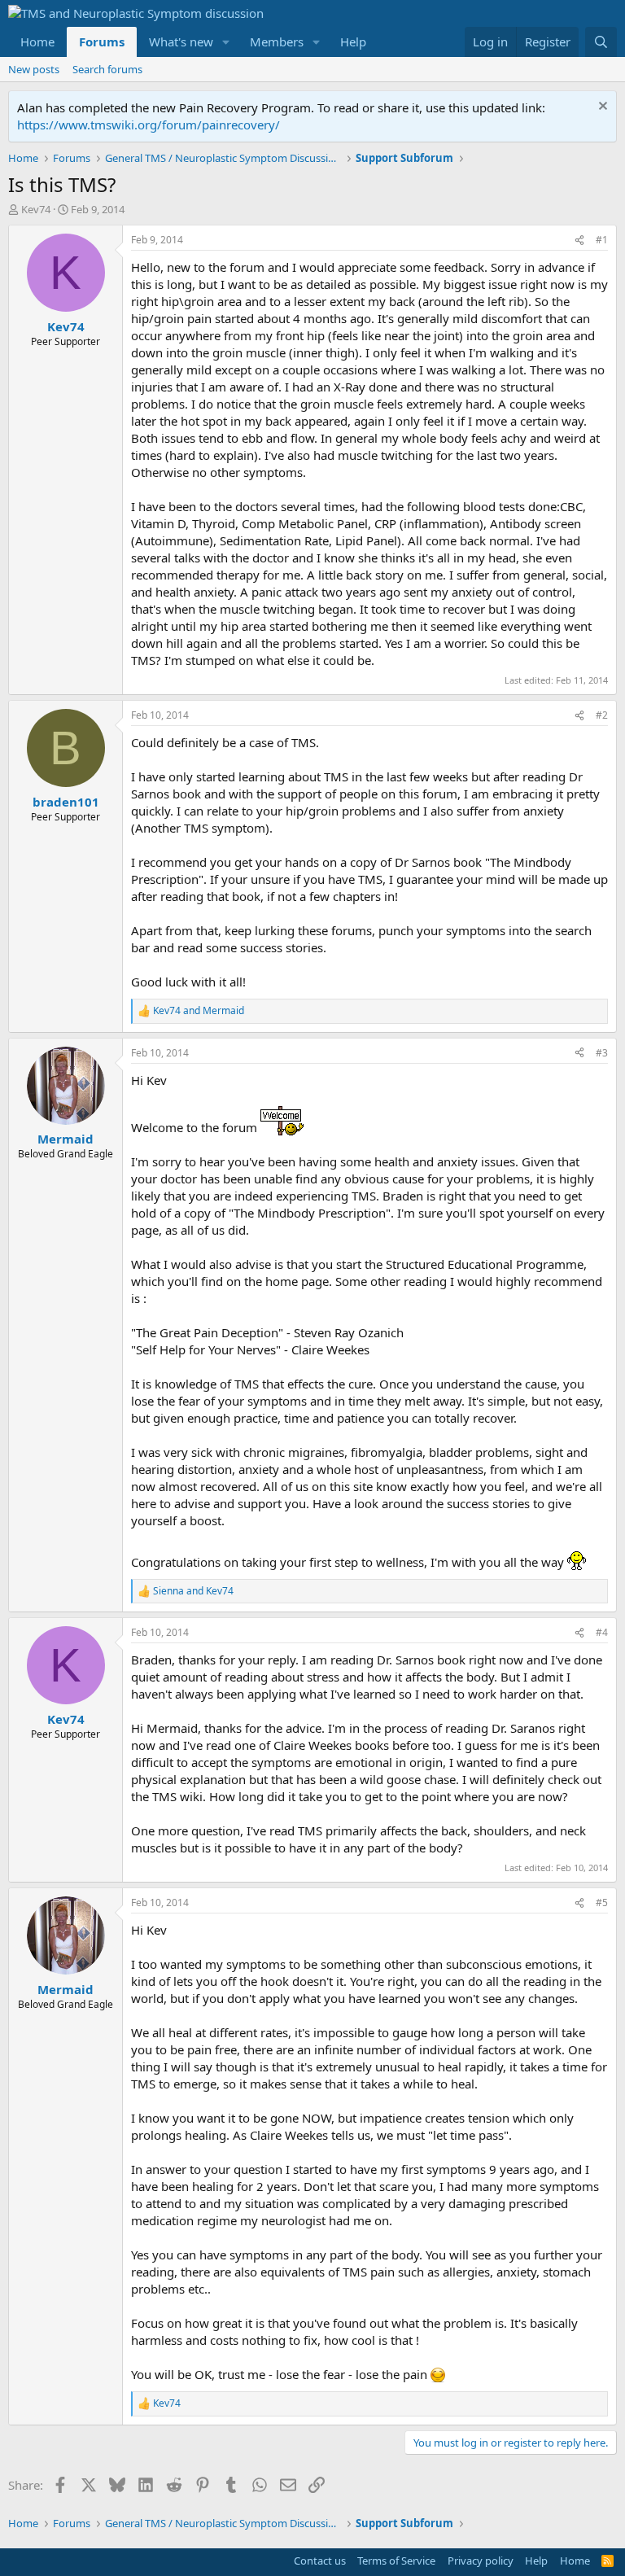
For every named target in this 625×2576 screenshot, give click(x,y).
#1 (602, 240)
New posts (34, 69)
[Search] (601, 42)
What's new (181, 42)
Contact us (320, 2561)
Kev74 (36, 209)
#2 (602, 715)
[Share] (579, 241)
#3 (602, 1053)
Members (277, 42)
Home (37, 42)
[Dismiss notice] (601, 108)
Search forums (107, 69)
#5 (602, 1902)
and (199, 1011)
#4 (602, 1632)
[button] (226, 42)
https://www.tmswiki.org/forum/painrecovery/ (149, 125)
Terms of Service (396, 2561)
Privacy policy (481, 2561)
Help (353, 42)
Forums (102, 42)
